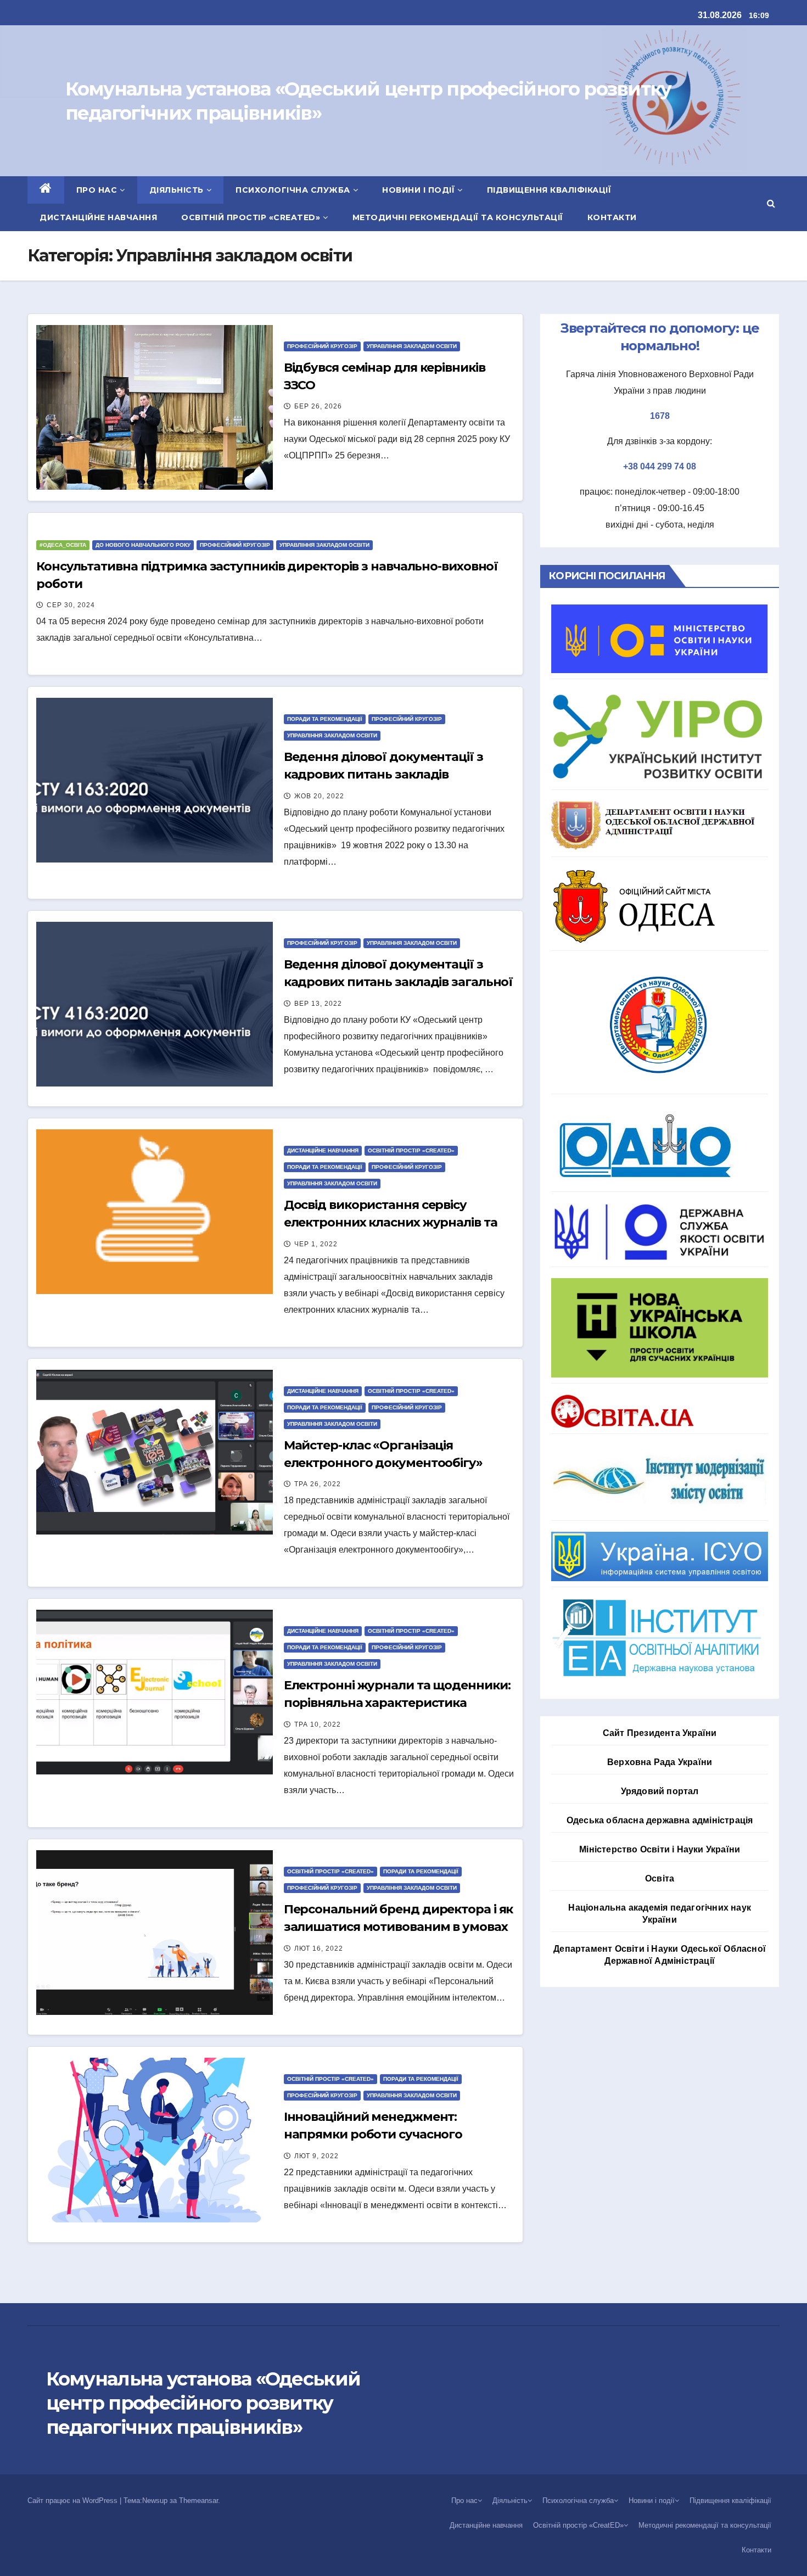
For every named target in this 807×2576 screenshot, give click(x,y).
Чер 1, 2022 (316, 1244)
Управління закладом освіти (412, 346)
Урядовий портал (660, 1791)
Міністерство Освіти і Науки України (660, 1849)
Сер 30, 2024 (71, 605)
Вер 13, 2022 (318, 1004)
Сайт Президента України (660, 1733)
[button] (771, 203)
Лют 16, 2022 (319, 1948)
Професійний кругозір (322, 346)
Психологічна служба (293, 190)
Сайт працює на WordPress (74, 2501)
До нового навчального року (143, 545)
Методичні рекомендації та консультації (458, 217)
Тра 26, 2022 (318, 1484)
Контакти (612, 217)
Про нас (97, 190)
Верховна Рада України (660, 1762)
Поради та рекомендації (325, 719)
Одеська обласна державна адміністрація (660, 1820)
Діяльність (176, 190)
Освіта (660, 1878)
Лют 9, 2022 (316, 2156)
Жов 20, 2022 (319, 796)
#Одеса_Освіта (63, 545)
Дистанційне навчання (98, 217)
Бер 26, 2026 (318, 406)
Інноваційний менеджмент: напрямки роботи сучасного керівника (373, 2134)
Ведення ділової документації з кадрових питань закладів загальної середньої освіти (399, 982)
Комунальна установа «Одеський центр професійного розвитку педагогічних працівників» (203, 2403)
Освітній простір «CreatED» (251, 217)
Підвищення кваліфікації (549, 190)
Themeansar (198, 2501)
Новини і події (418, 190)
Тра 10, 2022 (318, 1724)
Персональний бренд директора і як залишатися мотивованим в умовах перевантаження (399, 1927)
